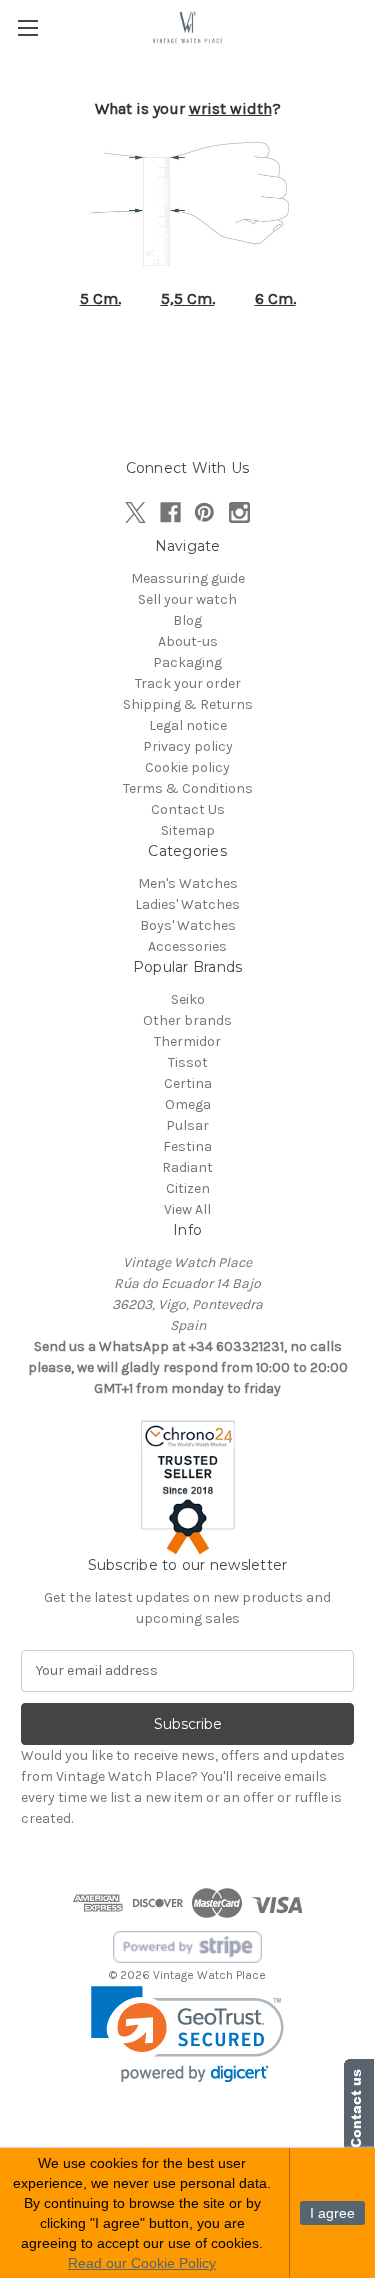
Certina (188, 1083)
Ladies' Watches (187, 904)
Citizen (188, 1188)
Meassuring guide (188, 578)
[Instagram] (239, 512)
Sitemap (188, 830)
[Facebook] (170, 512)
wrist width (230, 108)
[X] (135, 512)
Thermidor (187, 1041)
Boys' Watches (188, 925)
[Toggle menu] (27, 27)
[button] (187, 2034)
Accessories (187, 946)
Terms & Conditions (188, 788)
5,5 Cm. (188, 298)
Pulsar (187, 1125)
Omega (188, 1104)
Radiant (187, 1167)
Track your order (188, 683)
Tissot (188, 1062)
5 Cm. (100, 298)
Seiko (188, 999)
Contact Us (188, 809)
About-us (188, 641)
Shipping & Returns (188, 704)
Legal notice (188, 725)
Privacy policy (188, 746)
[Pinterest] (204, 512)
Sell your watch (187, 599)
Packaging (187, 662)
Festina (187, 1146)
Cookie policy (187, 767)
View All (187, 1209)
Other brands (187, 1020)
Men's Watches (188, 883)
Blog (187, 620)
